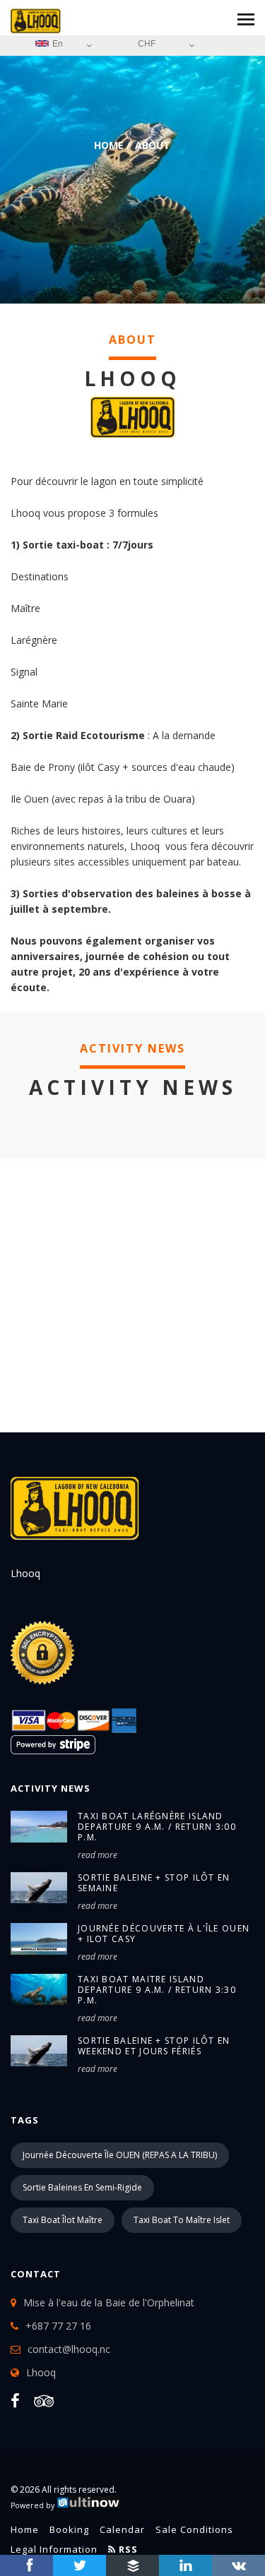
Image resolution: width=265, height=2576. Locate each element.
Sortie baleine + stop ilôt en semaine (154, 1883)
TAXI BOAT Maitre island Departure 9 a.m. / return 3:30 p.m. (157, 1990)
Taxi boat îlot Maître (63, 2220)
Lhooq (41, 2372)
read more (98, 1855)
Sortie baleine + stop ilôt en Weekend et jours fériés (154, 2046)
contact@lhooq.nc (69, 2349)
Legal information (54, 2549)
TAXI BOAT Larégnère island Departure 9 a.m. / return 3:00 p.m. (157, 1827)
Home (109, 145)
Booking (69, 2529)
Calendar (122, 2529)
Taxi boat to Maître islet (182, 2220)
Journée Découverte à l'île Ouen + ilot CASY (164, 1934)
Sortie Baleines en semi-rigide (82, 2187)
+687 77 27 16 (58, 2326)
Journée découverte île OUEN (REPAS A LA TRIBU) (120, 2155)
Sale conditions (194, 2529)
